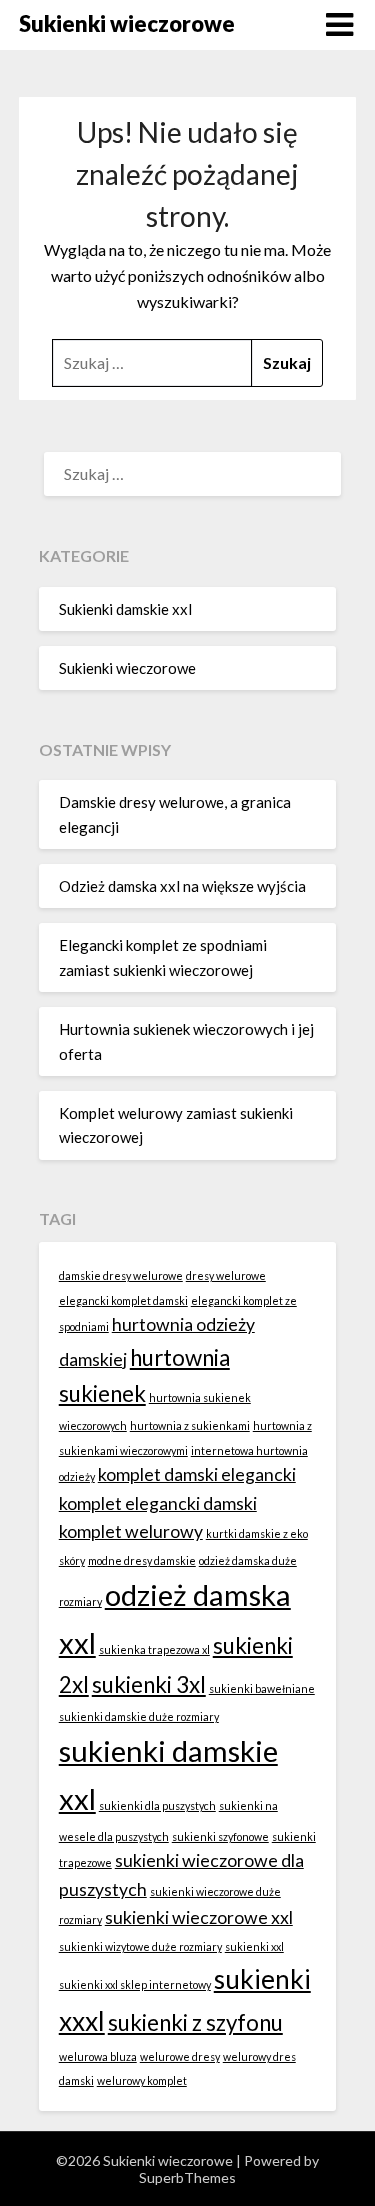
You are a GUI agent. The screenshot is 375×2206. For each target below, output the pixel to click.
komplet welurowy (131, 1531)
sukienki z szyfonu (195, 2022)
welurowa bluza (98, 2056)
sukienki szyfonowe (220, 1836)
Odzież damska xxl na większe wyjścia (182, 886)
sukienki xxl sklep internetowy (135, 1984)
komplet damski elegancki (197, 1474)
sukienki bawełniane (262, 1688)
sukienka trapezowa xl (154, 1649)
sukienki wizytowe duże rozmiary (140, 1946)
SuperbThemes (187, 2177)
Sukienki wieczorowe (127, 23)
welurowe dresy (180, 2056)
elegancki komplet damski (123, 1300)
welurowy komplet (142, 2080)
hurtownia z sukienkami (190, 1425)
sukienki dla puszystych (157, 1805)
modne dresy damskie (142, 1560)
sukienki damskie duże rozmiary (139, 1716)
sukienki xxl (254, 1946)
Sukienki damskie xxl (125, 609)
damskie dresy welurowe (121, 1275)
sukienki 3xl (149, 1684)
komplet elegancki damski (158, 1503)
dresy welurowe (226, 1275)
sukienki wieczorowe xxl (199, 1917)
